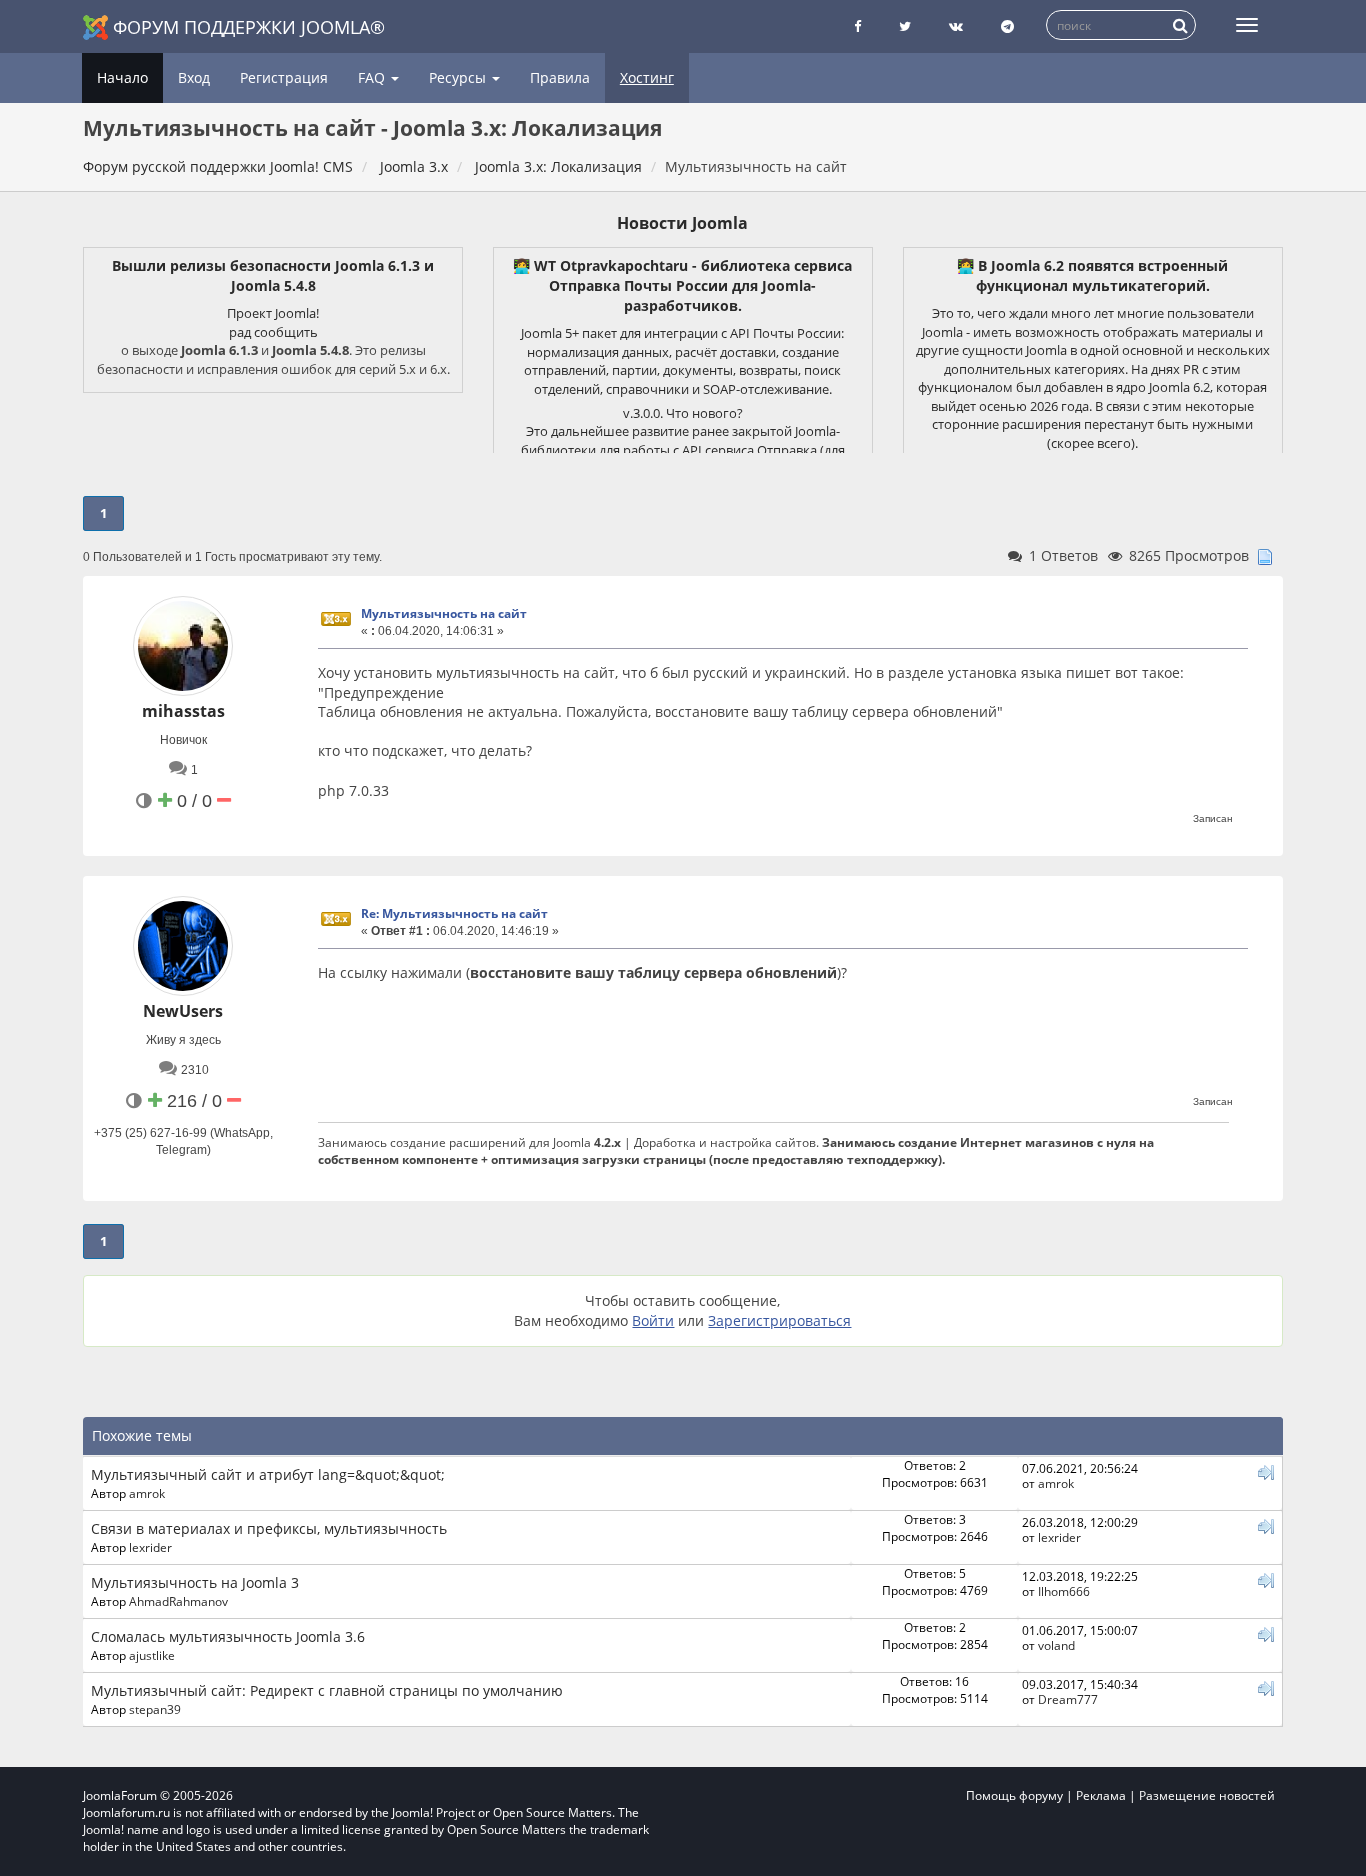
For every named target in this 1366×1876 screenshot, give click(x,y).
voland (1056, 1645)
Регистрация (284, 77)
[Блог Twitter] (905, 26)
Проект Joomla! (273, 313)
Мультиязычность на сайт (444, 613)
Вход (194, 77)
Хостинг (647, 77)
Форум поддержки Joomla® (249, 27)
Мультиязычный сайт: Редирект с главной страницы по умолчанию (327, 1690)
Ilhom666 (1064, 1591)
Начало (122, 77)
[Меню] (1247, 25)
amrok (147, 1493)
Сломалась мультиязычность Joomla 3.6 (228, 1636)
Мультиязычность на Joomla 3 (195, 1582)
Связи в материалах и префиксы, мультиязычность (269, 1528)
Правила (560, 77)
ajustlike (152, 1655)
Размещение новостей (1207, 1795)
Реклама (1101, 1795)
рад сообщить (273, 332)
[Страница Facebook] (857, 26)
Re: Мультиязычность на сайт (454, 913)
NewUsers (183, 1011)
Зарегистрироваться (779, 1320)
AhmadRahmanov (178, 1601)
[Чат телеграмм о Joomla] (1007, 26)
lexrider (150, 1547)
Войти (653, 1320)
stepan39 (155, 1709)
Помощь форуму (1014, 1795)
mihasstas (183, 711)
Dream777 (1068, 1699)
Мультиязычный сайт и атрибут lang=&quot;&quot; (268, 1474)
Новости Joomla (682, 223)
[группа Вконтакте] (956, 26)
